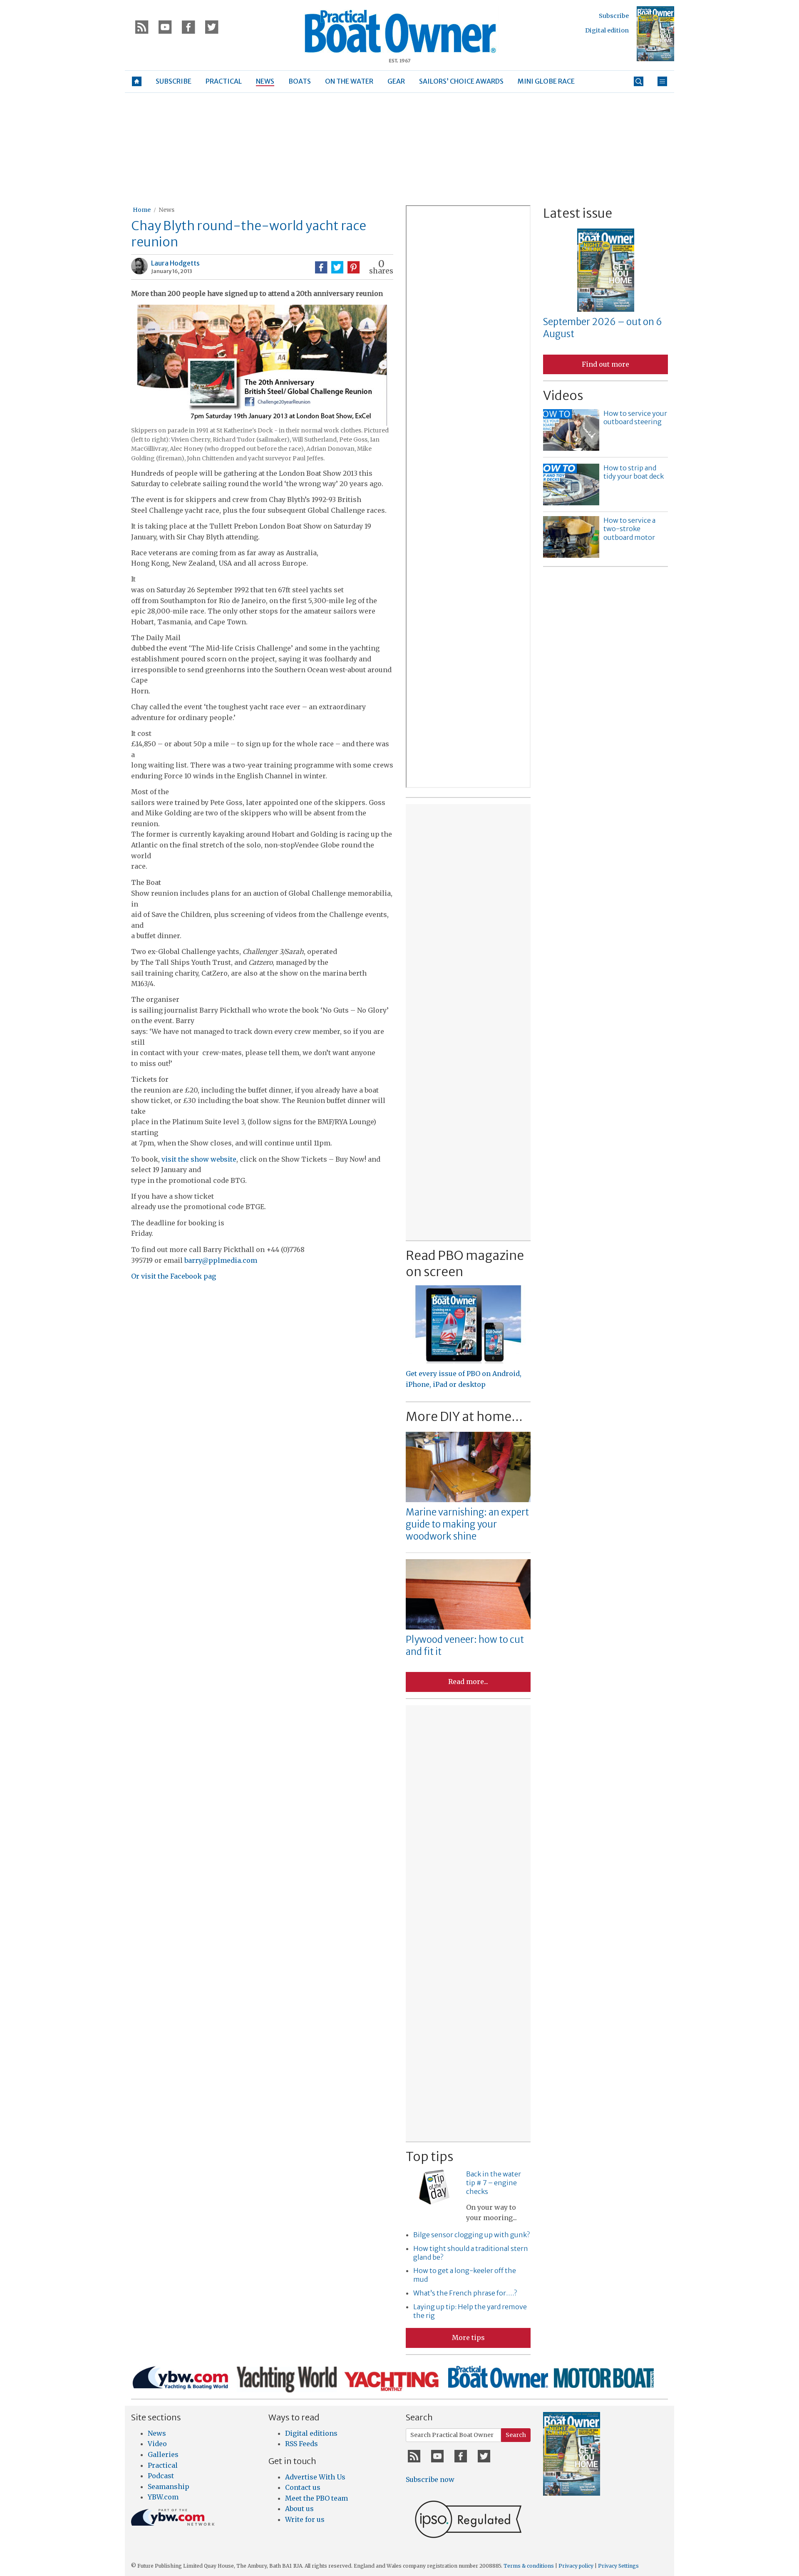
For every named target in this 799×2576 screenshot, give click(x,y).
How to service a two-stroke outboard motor (629, 529)
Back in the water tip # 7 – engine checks (494, 2183)
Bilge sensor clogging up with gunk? (471, 2235)
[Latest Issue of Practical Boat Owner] (655, 34)
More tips (468, 2338)
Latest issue (578, 213)
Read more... (468, 1682)
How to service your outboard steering (635, 418)
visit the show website (199, 1159)
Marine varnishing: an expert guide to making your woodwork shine (467, 1524)
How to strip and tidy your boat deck (634, 472)
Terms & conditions (529, 2566)
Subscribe (614, 16)
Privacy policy (576, 2566)
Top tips (429, 2156)
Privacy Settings (618, 2566)
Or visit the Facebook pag (174, 1276)
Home (142, 210)
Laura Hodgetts (175, 263)
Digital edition (607, 30)
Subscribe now (430, 2479)
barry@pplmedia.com (221, 1260)
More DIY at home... (464, 1416)
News (166, 210)
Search (516, 2435)
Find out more (605, 364)
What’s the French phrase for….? (465, 2293)
